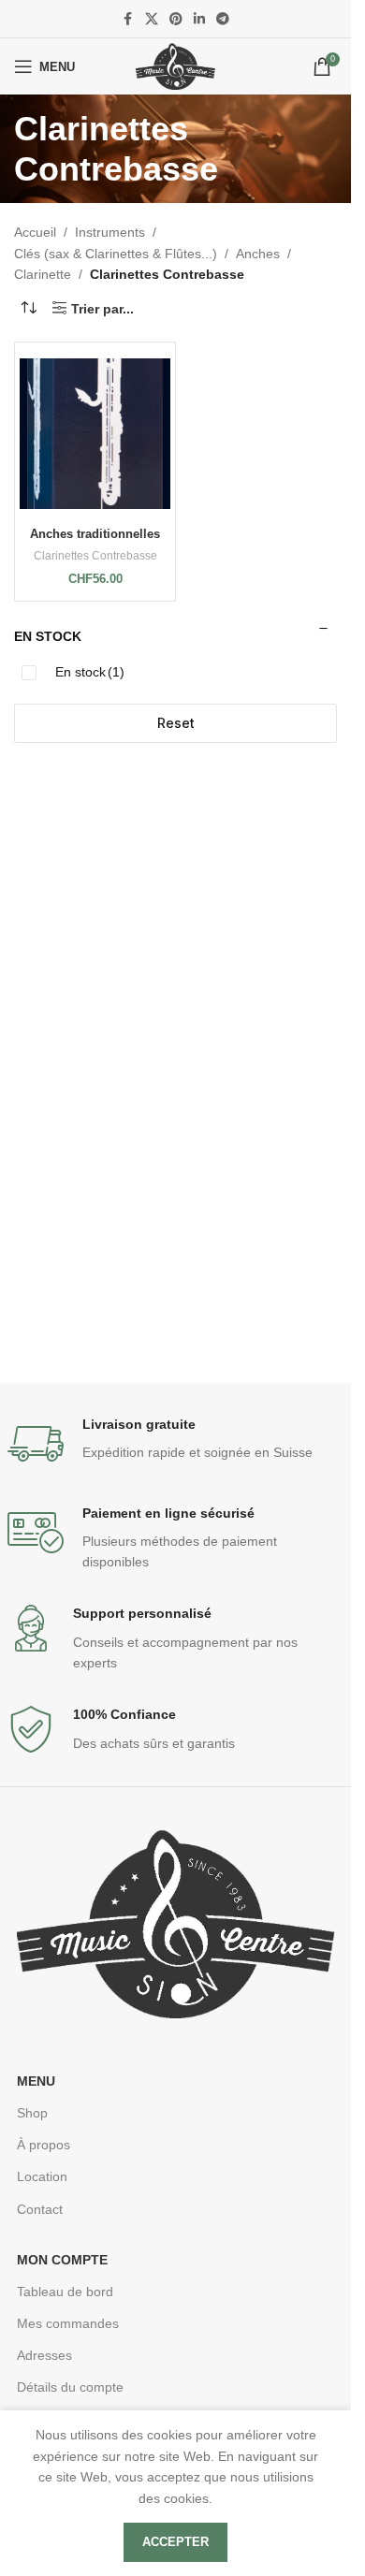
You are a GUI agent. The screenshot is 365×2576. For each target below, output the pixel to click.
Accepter (175, 2542)
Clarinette (43, 274)
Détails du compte (70, 2387)
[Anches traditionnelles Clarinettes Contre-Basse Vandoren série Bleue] (95, 434)
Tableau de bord (65, 2292)
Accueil (35, 232)
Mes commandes (68, 2323)
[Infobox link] (176, 1444)
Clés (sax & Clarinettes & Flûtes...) (116, 254)
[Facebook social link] (128, 19)
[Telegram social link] (223, 19)
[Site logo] (175, 65)
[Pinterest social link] (176, 19)
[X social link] (152, 19)
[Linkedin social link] (199, 19)
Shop (32, 2113)
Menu (36, 2081)
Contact (40, 2209)
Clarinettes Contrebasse (95, 556)
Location (42, 2176)
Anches (258, 254)
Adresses (44, 2355)
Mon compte (62, 2260)
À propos (44, 2145)
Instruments (110, 232)
